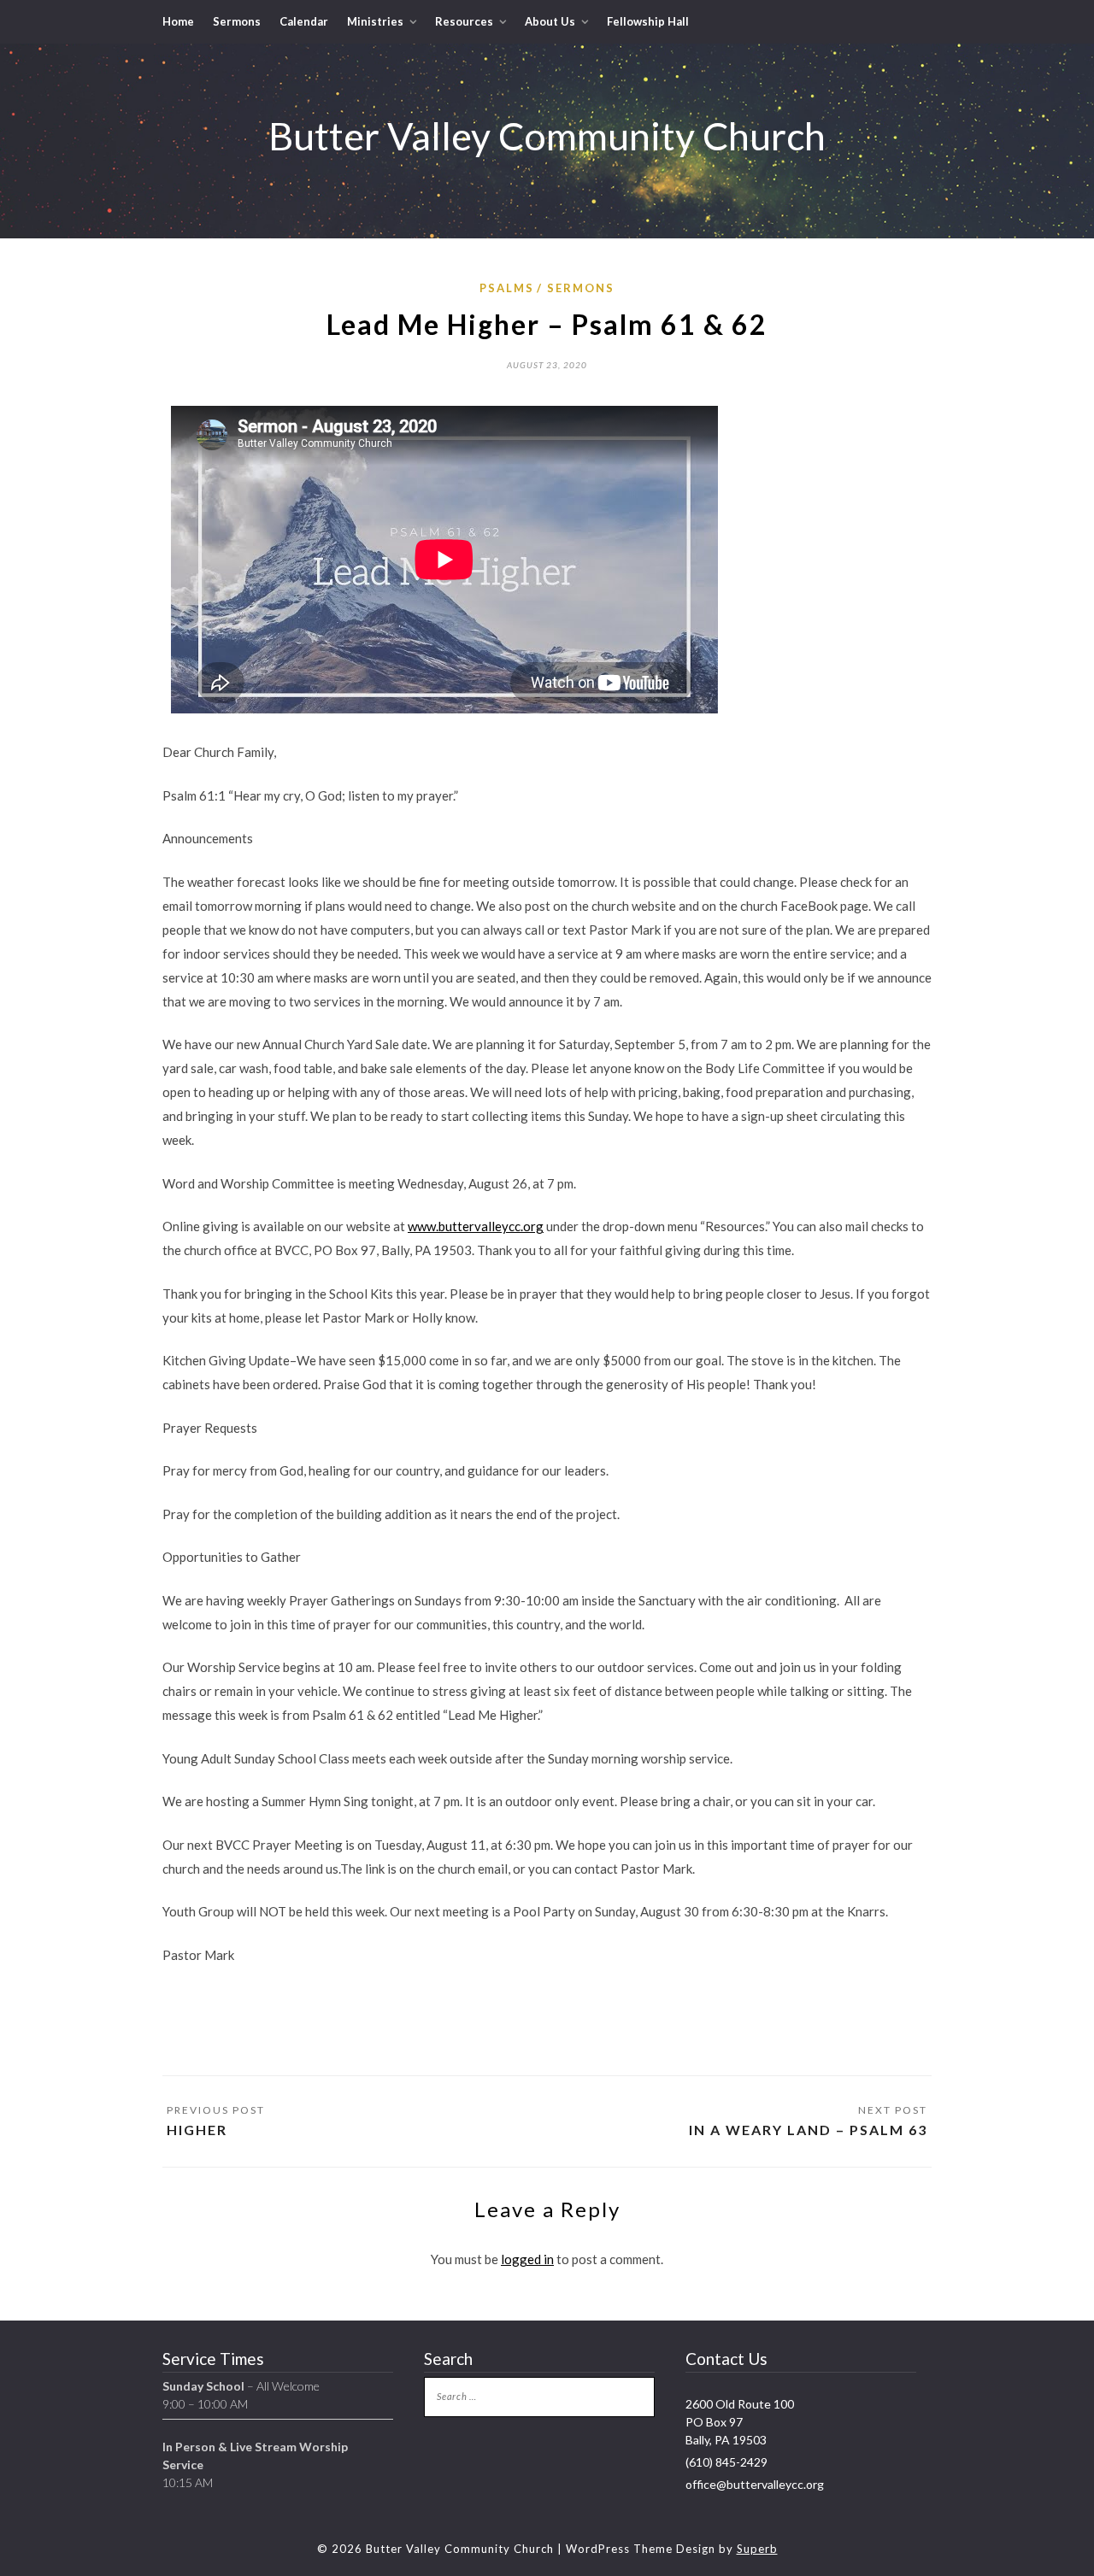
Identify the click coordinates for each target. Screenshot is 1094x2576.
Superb (757, 2549)
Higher (197, 2130)
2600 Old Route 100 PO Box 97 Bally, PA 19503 (740, 2422)
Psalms (507, 288)
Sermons (237, 21)
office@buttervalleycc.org (755, 2484)
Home (178, 21)
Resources (464, 21)
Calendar (304, 21)
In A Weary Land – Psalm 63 (808, 2130)
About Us (550, 21)
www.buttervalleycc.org (476, 1226)
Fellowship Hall (648, 21)
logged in (527, 2259)
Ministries (375, 21)
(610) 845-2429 (726, 2462)
